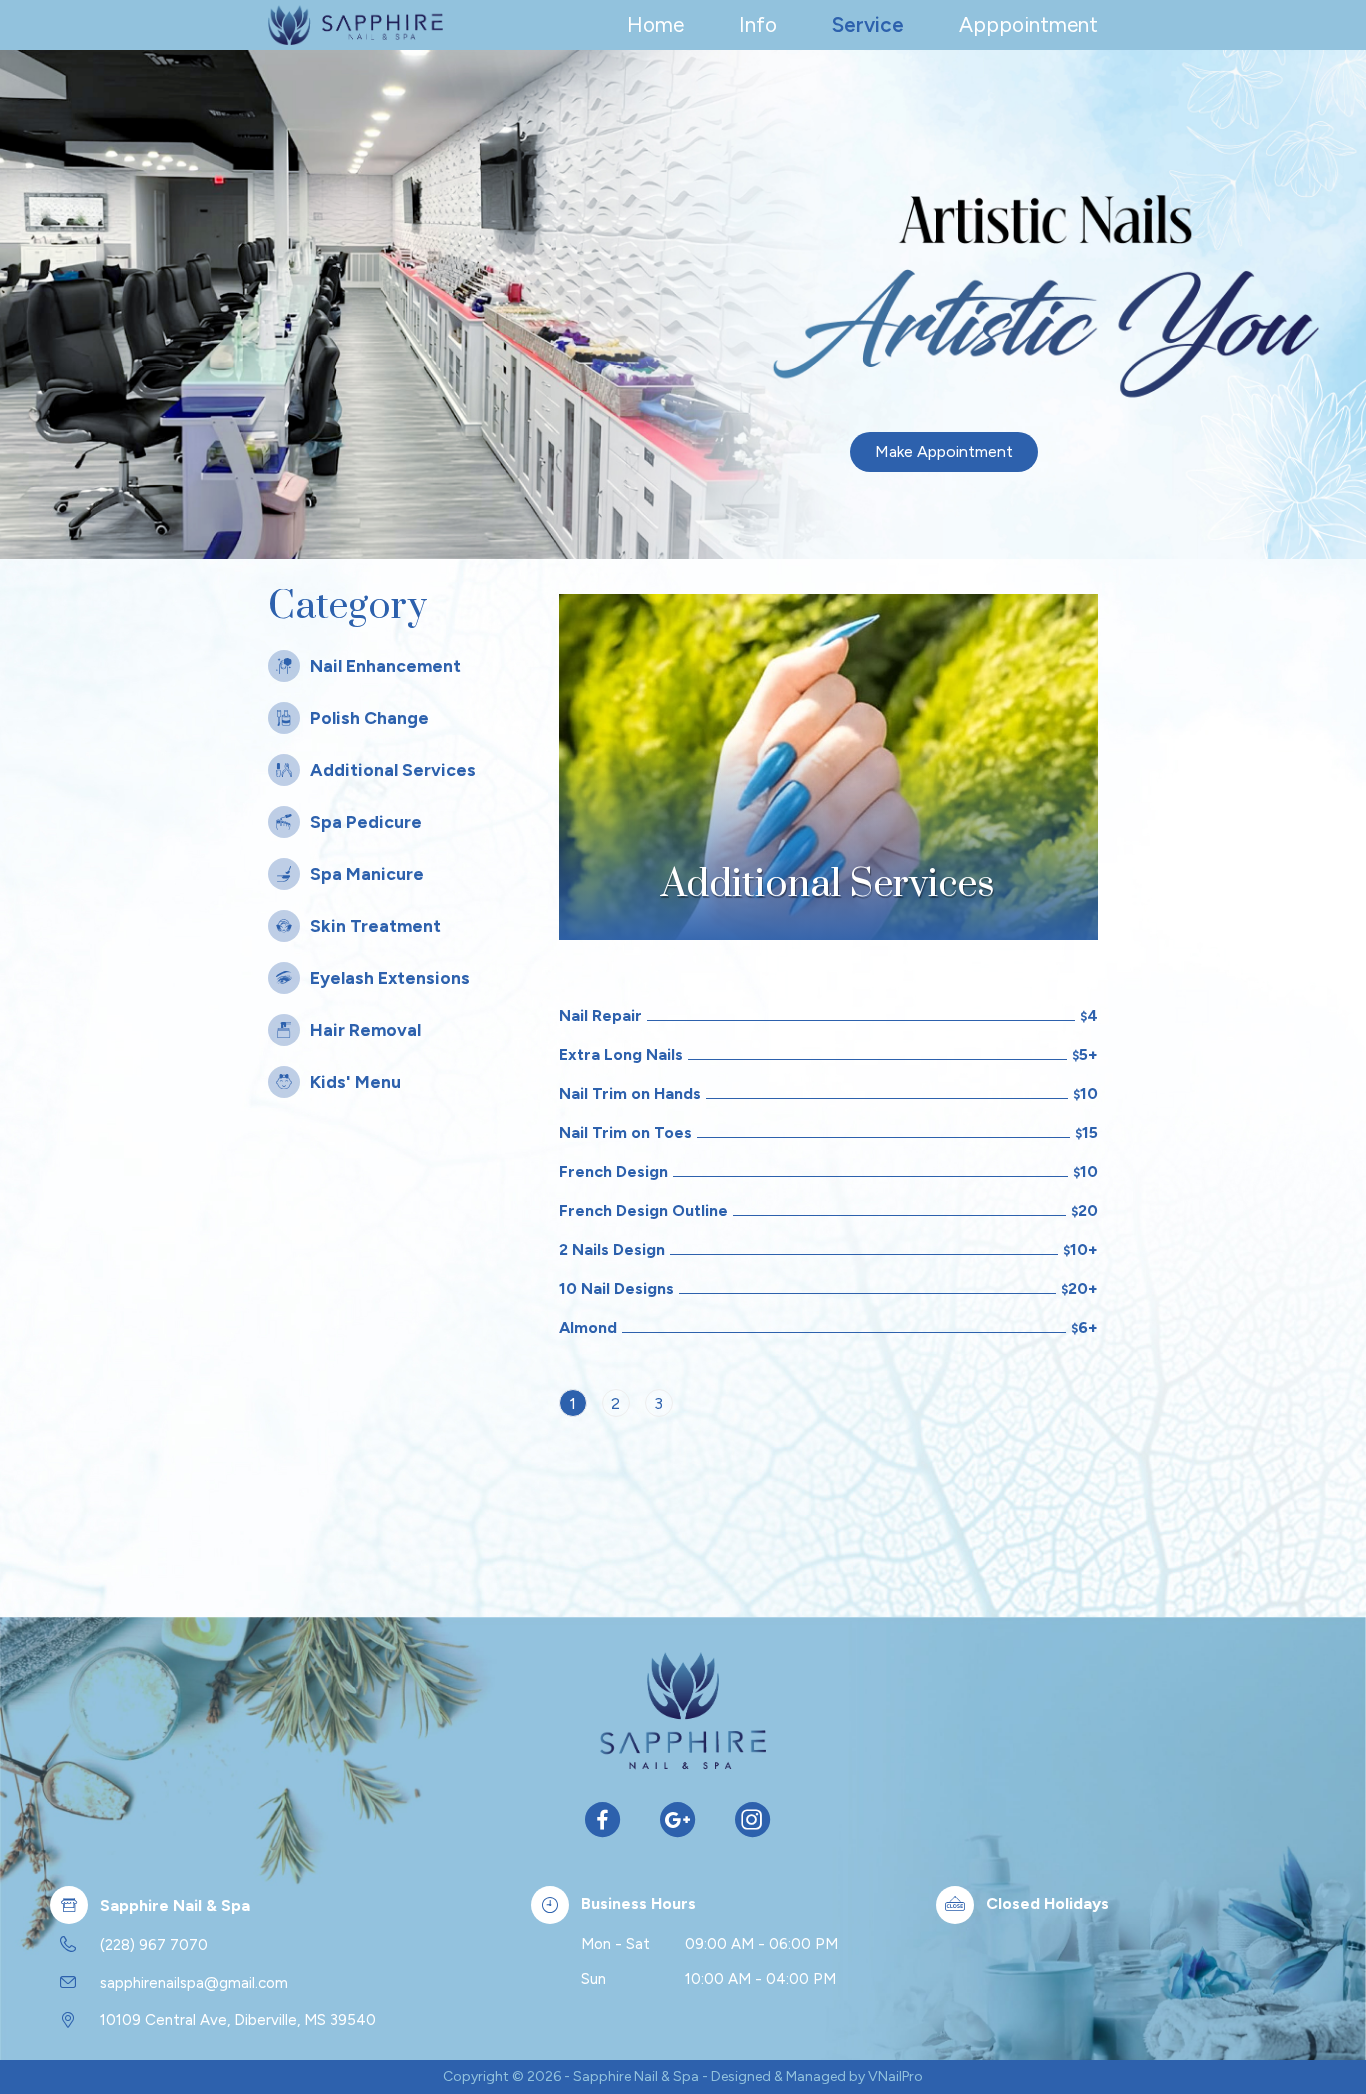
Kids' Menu (355, 1081)
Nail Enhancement (385, 665)
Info (758, 24)
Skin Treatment (375, 925)
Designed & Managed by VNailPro (817, 2076)
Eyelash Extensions (390, 977)
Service (868, 24)
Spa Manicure (367, 873)
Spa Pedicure (366, 821)
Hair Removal (365, 1029)
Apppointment (1028, 24)
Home (655, 24)
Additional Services (393, 769)
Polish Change (369, 717)
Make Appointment (944, 451)
